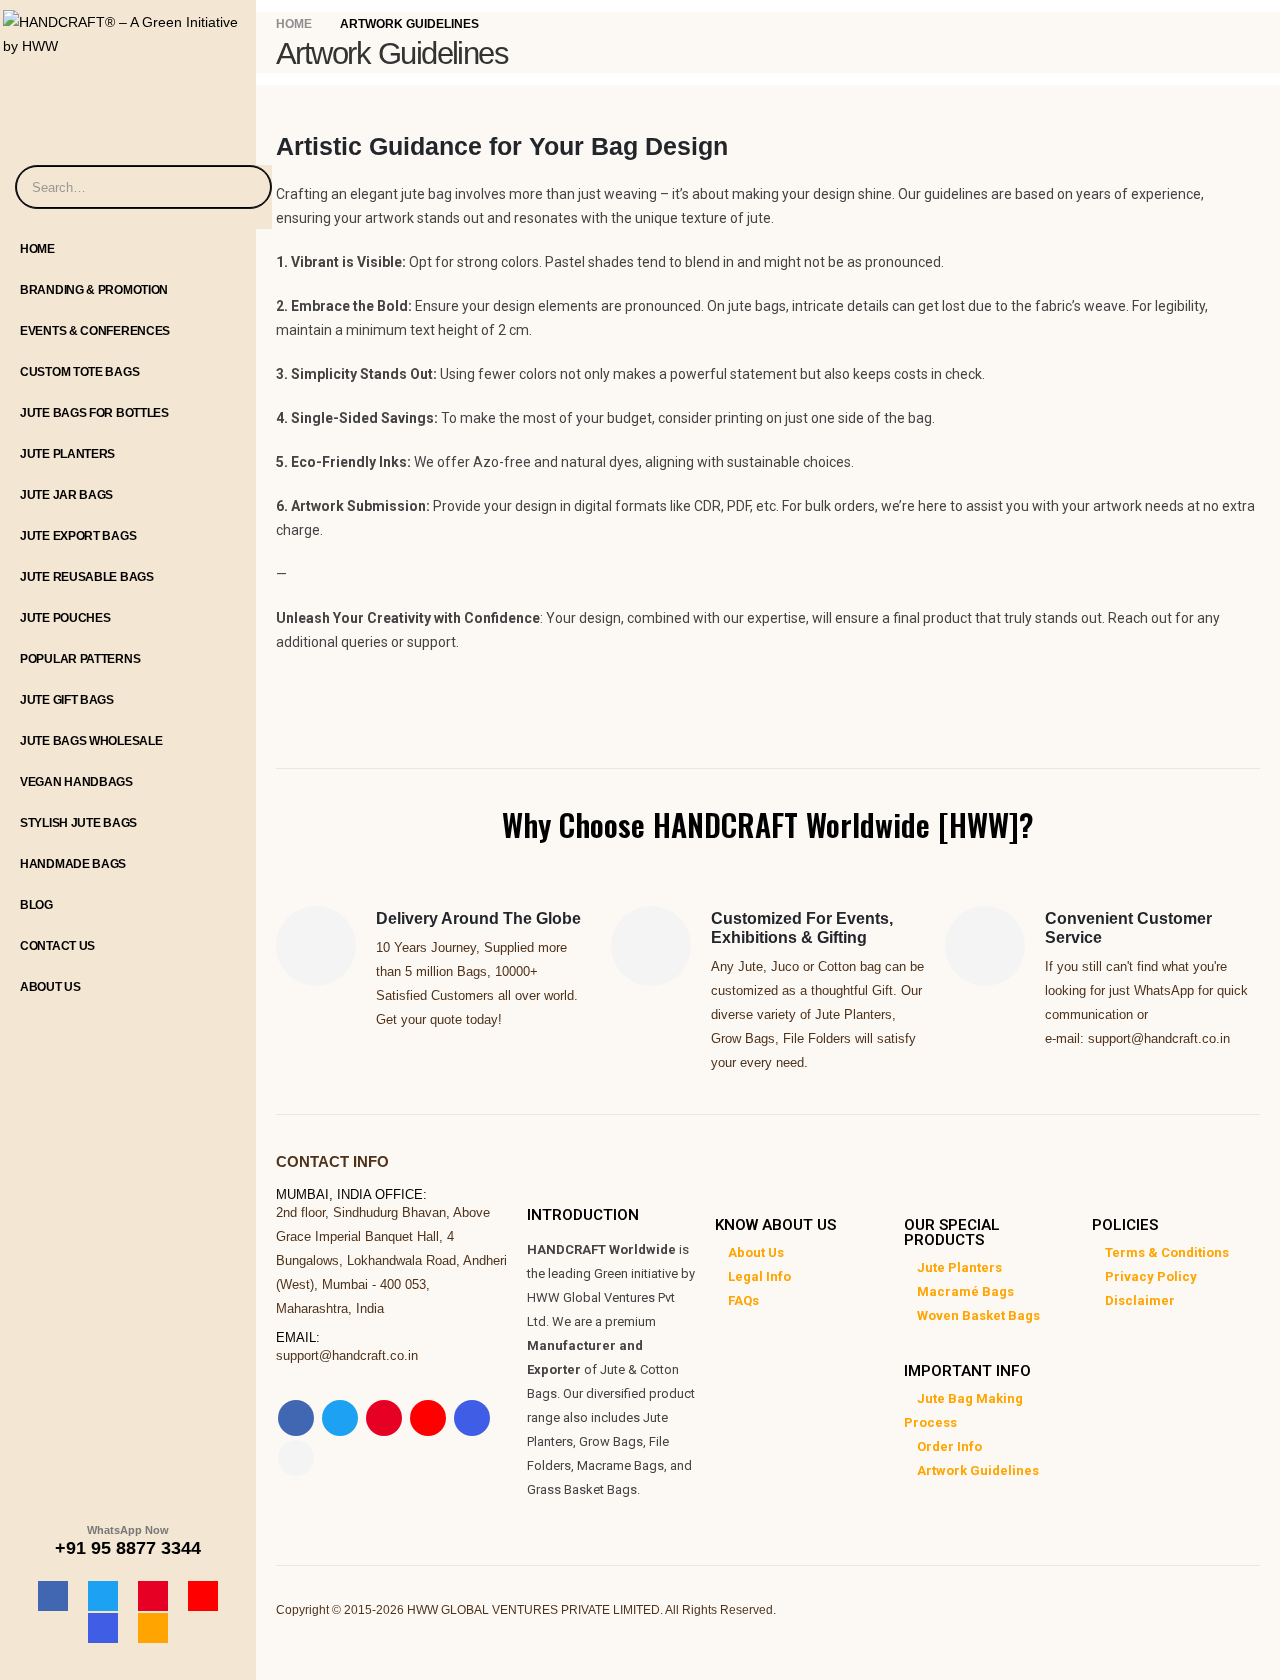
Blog (36, 905)
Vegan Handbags (76, 782)
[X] (103, 1596)
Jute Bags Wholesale (91, 741)
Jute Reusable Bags (87, 577)
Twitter (340, 1418)
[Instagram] (103, 1628)
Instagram (472, 1418)
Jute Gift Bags (67, 700)
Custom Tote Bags (79, 372)
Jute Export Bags (78, 536)
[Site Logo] (128, 29)
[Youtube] (203, 1596)
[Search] (244, 187)
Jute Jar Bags (66, 495)
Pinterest (384, 1418)
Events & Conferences (95, 331)
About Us (50, 987)
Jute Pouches (65, 618)
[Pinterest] (153, 1596)
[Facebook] (53, 1596)
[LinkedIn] (153, 1628)
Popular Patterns (80, 659)
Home (37, 249)
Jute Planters (67, 454)
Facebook (296, 1418)
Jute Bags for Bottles (94, 413)
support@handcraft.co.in (347, 1355)
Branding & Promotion (94, 290)
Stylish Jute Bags (78, 823)
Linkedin (296, 1458)
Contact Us (57, 946)
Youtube (428, 1418)
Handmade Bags (73, 864)
